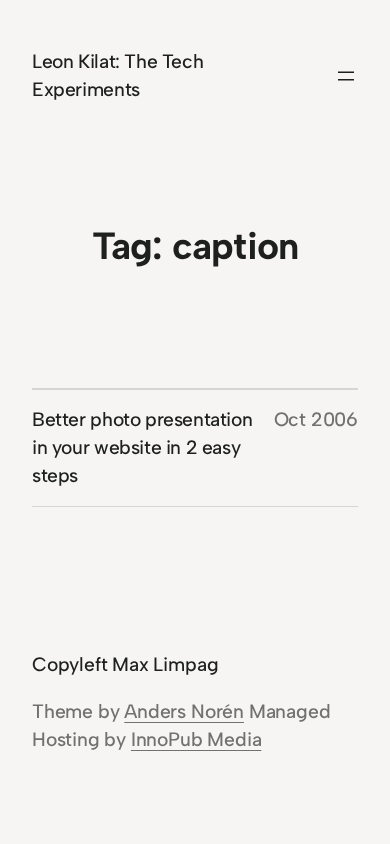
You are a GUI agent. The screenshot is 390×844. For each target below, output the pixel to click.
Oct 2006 (316, 419)
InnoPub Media (196, 739)
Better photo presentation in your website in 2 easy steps (142, 447)
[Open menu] (346, 76)
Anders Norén (184, 711)
